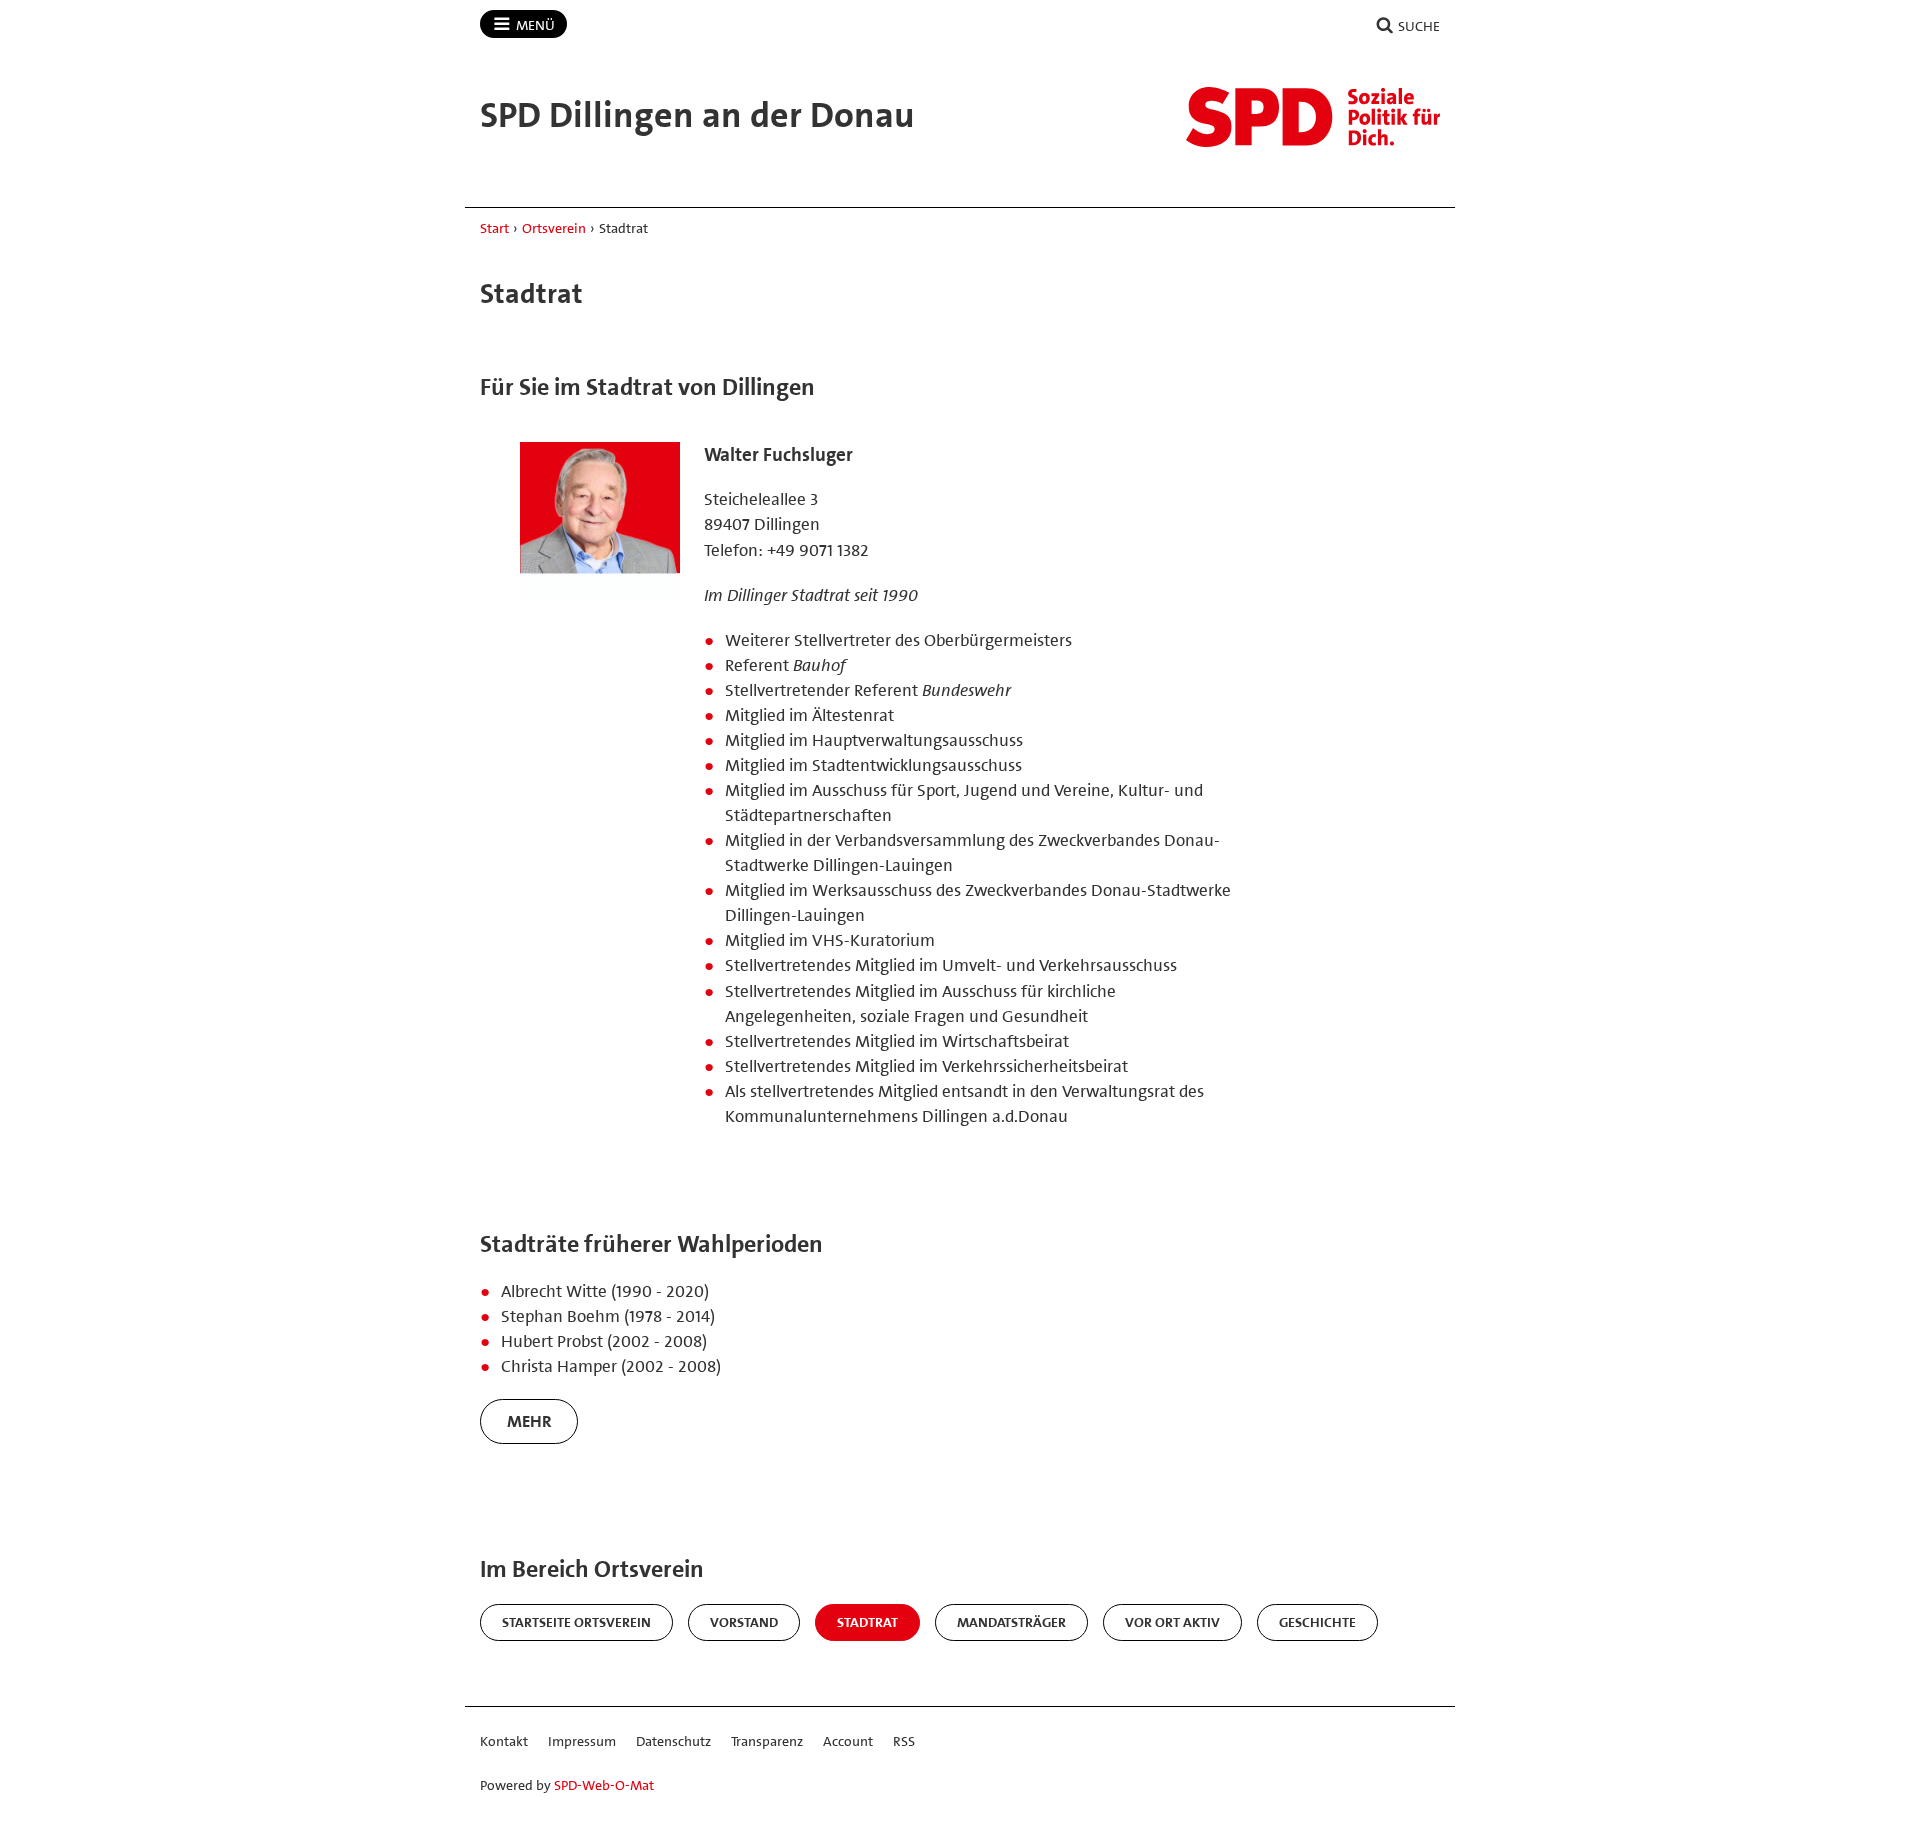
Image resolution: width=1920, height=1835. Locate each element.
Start (494, 228)
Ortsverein (554, 228)
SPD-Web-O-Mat (604, 1785)
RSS (904, 1741)
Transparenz (767, 1741)
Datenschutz (673, 1741)
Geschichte (1317, 1622)
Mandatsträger (1011, 1622)
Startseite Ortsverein (576, 1622)
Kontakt (504, 1741)
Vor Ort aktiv (1172, 1622)
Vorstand (744, 1622)
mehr (529, 1421)
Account (848, 1741)
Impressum (582, 1741)
